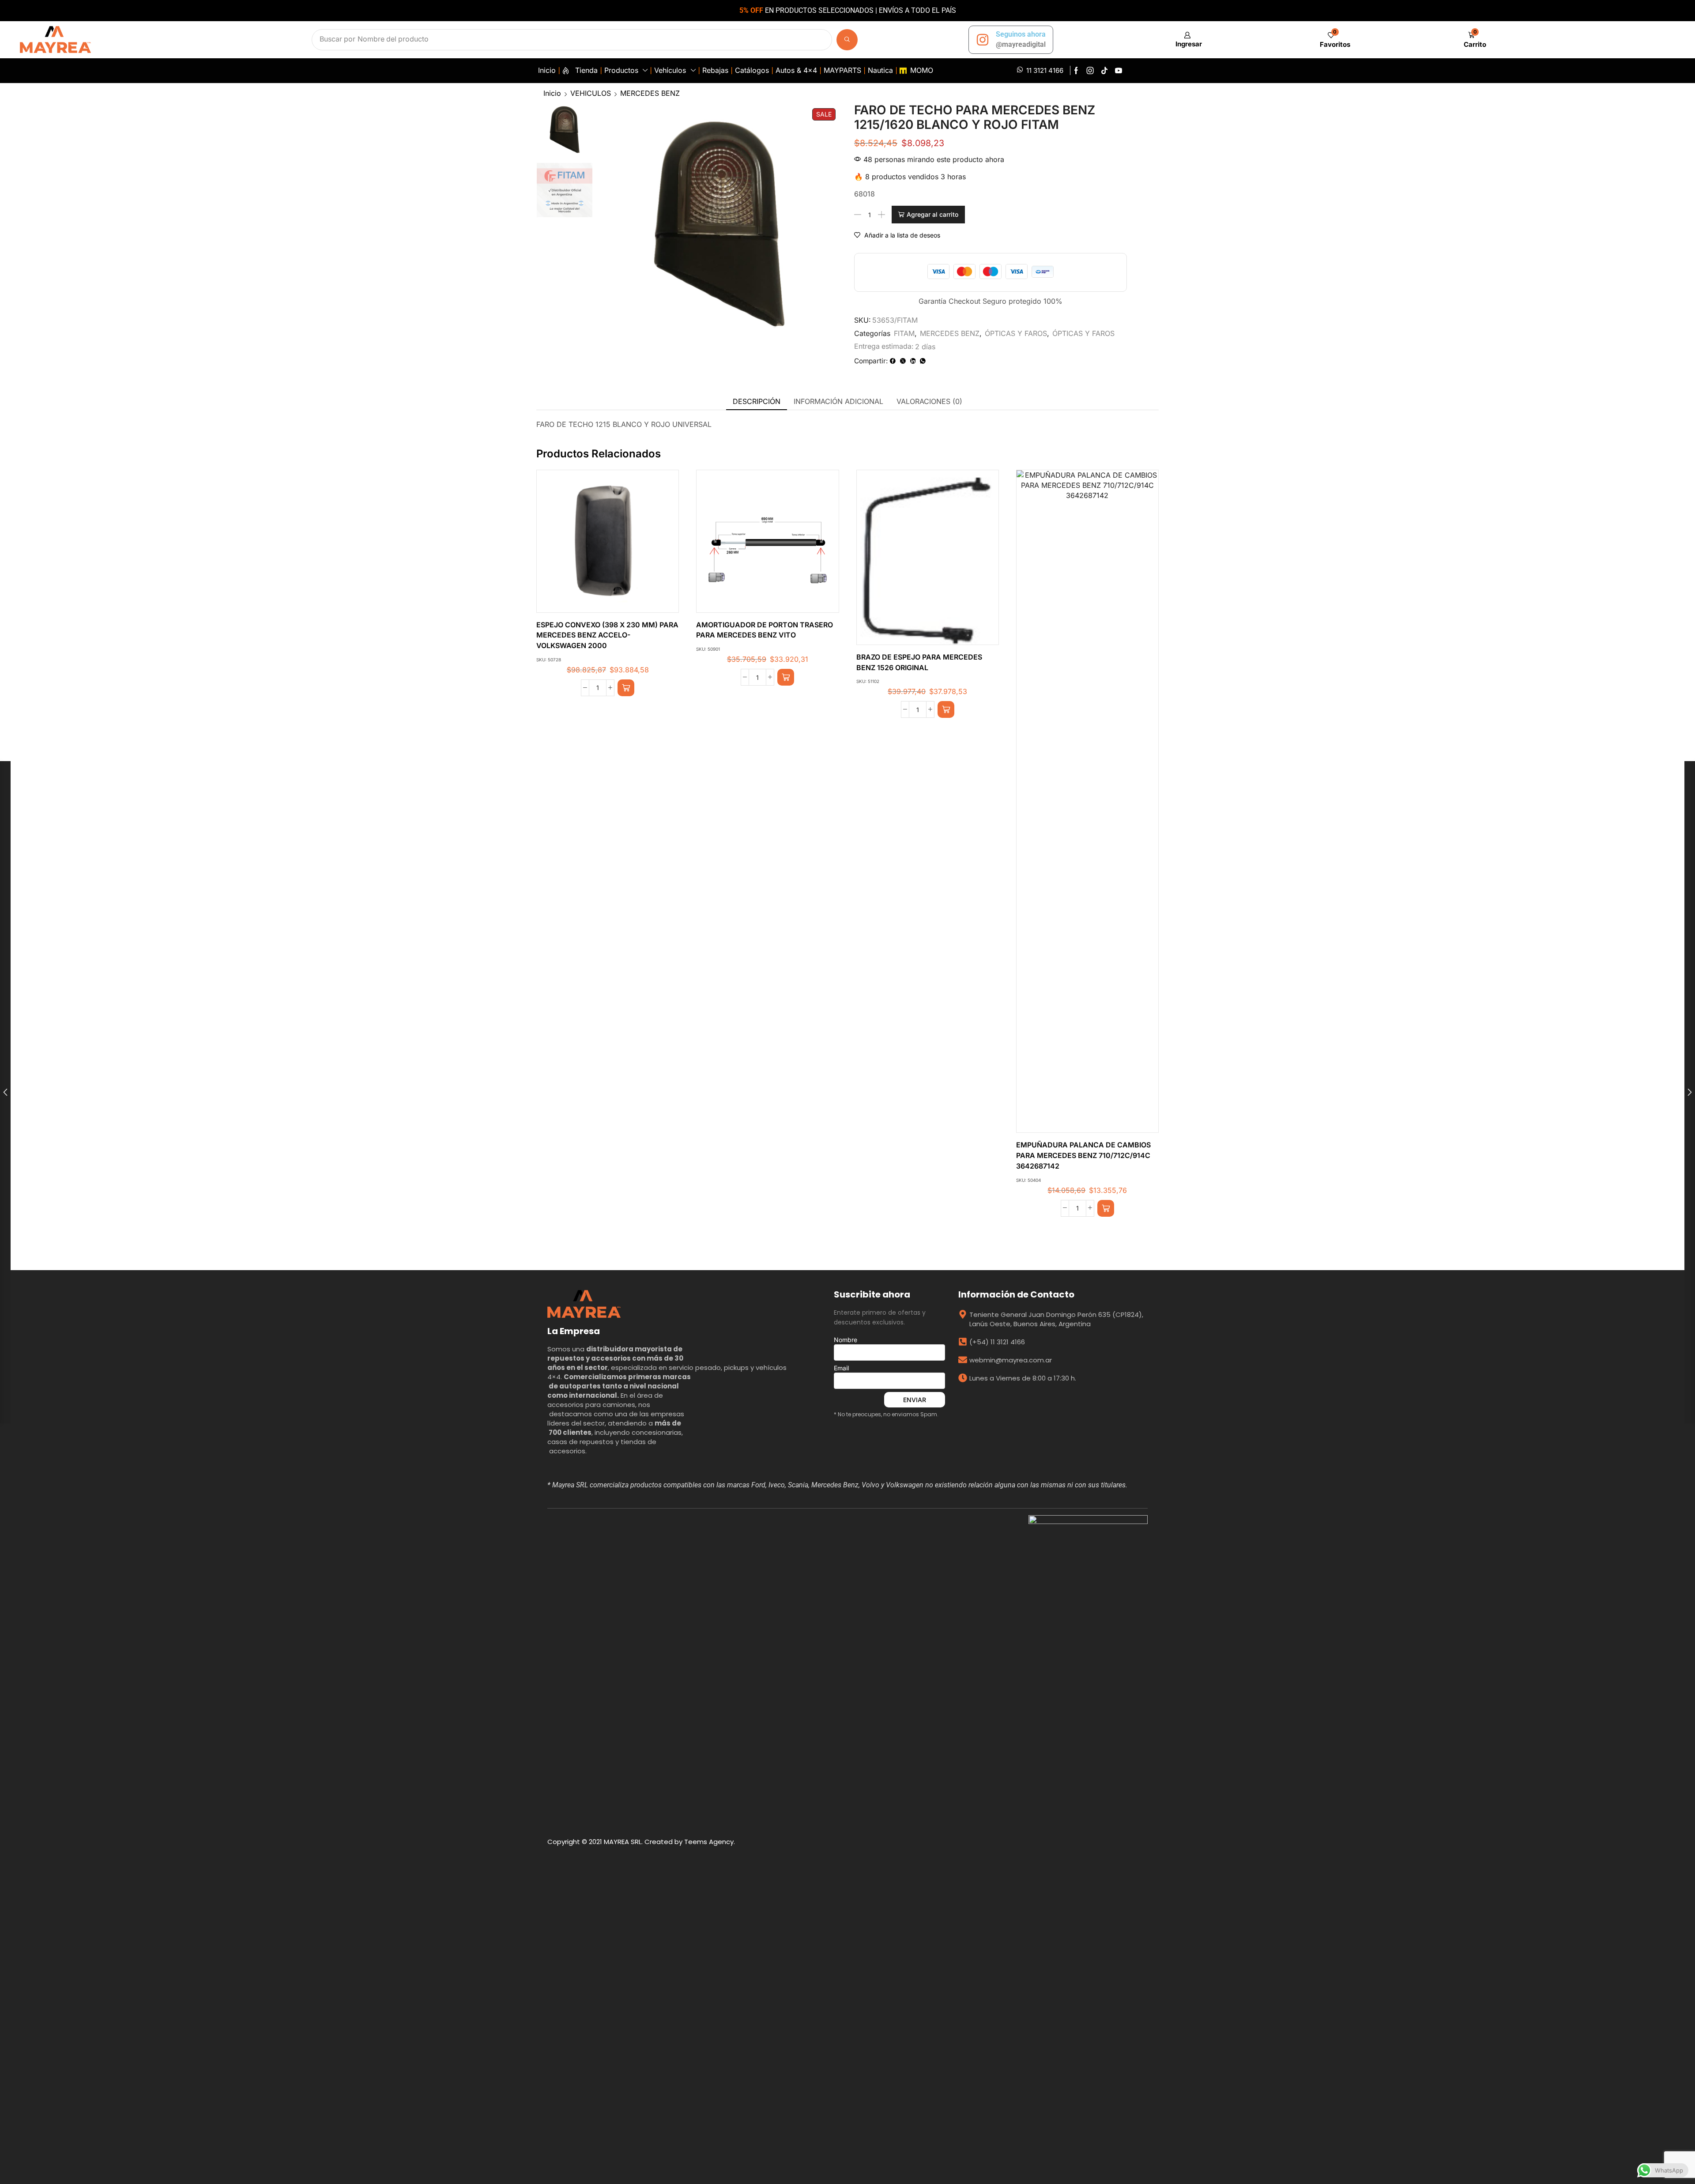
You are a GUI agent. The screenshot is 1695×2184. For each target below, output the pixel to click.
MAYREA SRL (623, 1842)
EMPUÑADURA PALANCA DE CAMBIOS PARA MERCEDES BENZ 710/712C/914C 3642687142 (1083, 1156)
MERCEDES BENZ (650, 93)
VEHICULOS (591, 93)
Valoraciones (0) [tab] (929, 401)
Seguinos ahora (1021, 34)
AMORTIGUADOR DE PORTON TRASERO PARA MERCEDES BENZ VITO (765, 630)
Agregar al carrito (932, 214)
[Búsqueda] (847, 40)
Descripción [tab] (757, 401)
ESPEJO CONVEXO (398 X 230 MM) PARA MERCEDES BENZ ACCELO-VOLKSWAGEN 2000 (607, 636)
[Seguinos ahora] (983, 40)
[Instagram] (1090, 71)
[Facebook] (1076, 71)
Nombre (846, 1340)
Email (841, 1368)
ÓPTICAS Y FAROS (1016, 333)
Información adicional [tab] (838, 401)
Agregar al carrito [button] (599, 545)
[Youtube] (1119, 71)
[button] (1187, 40)
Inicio (552, 93)
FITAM (904, 333)
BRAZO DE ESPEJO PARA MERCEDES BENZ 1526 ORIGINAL (919, 662)
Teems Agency (709, 1842)
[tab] (757, 402)
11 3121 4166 (1045, 70)
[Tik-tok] (1104, 71)
